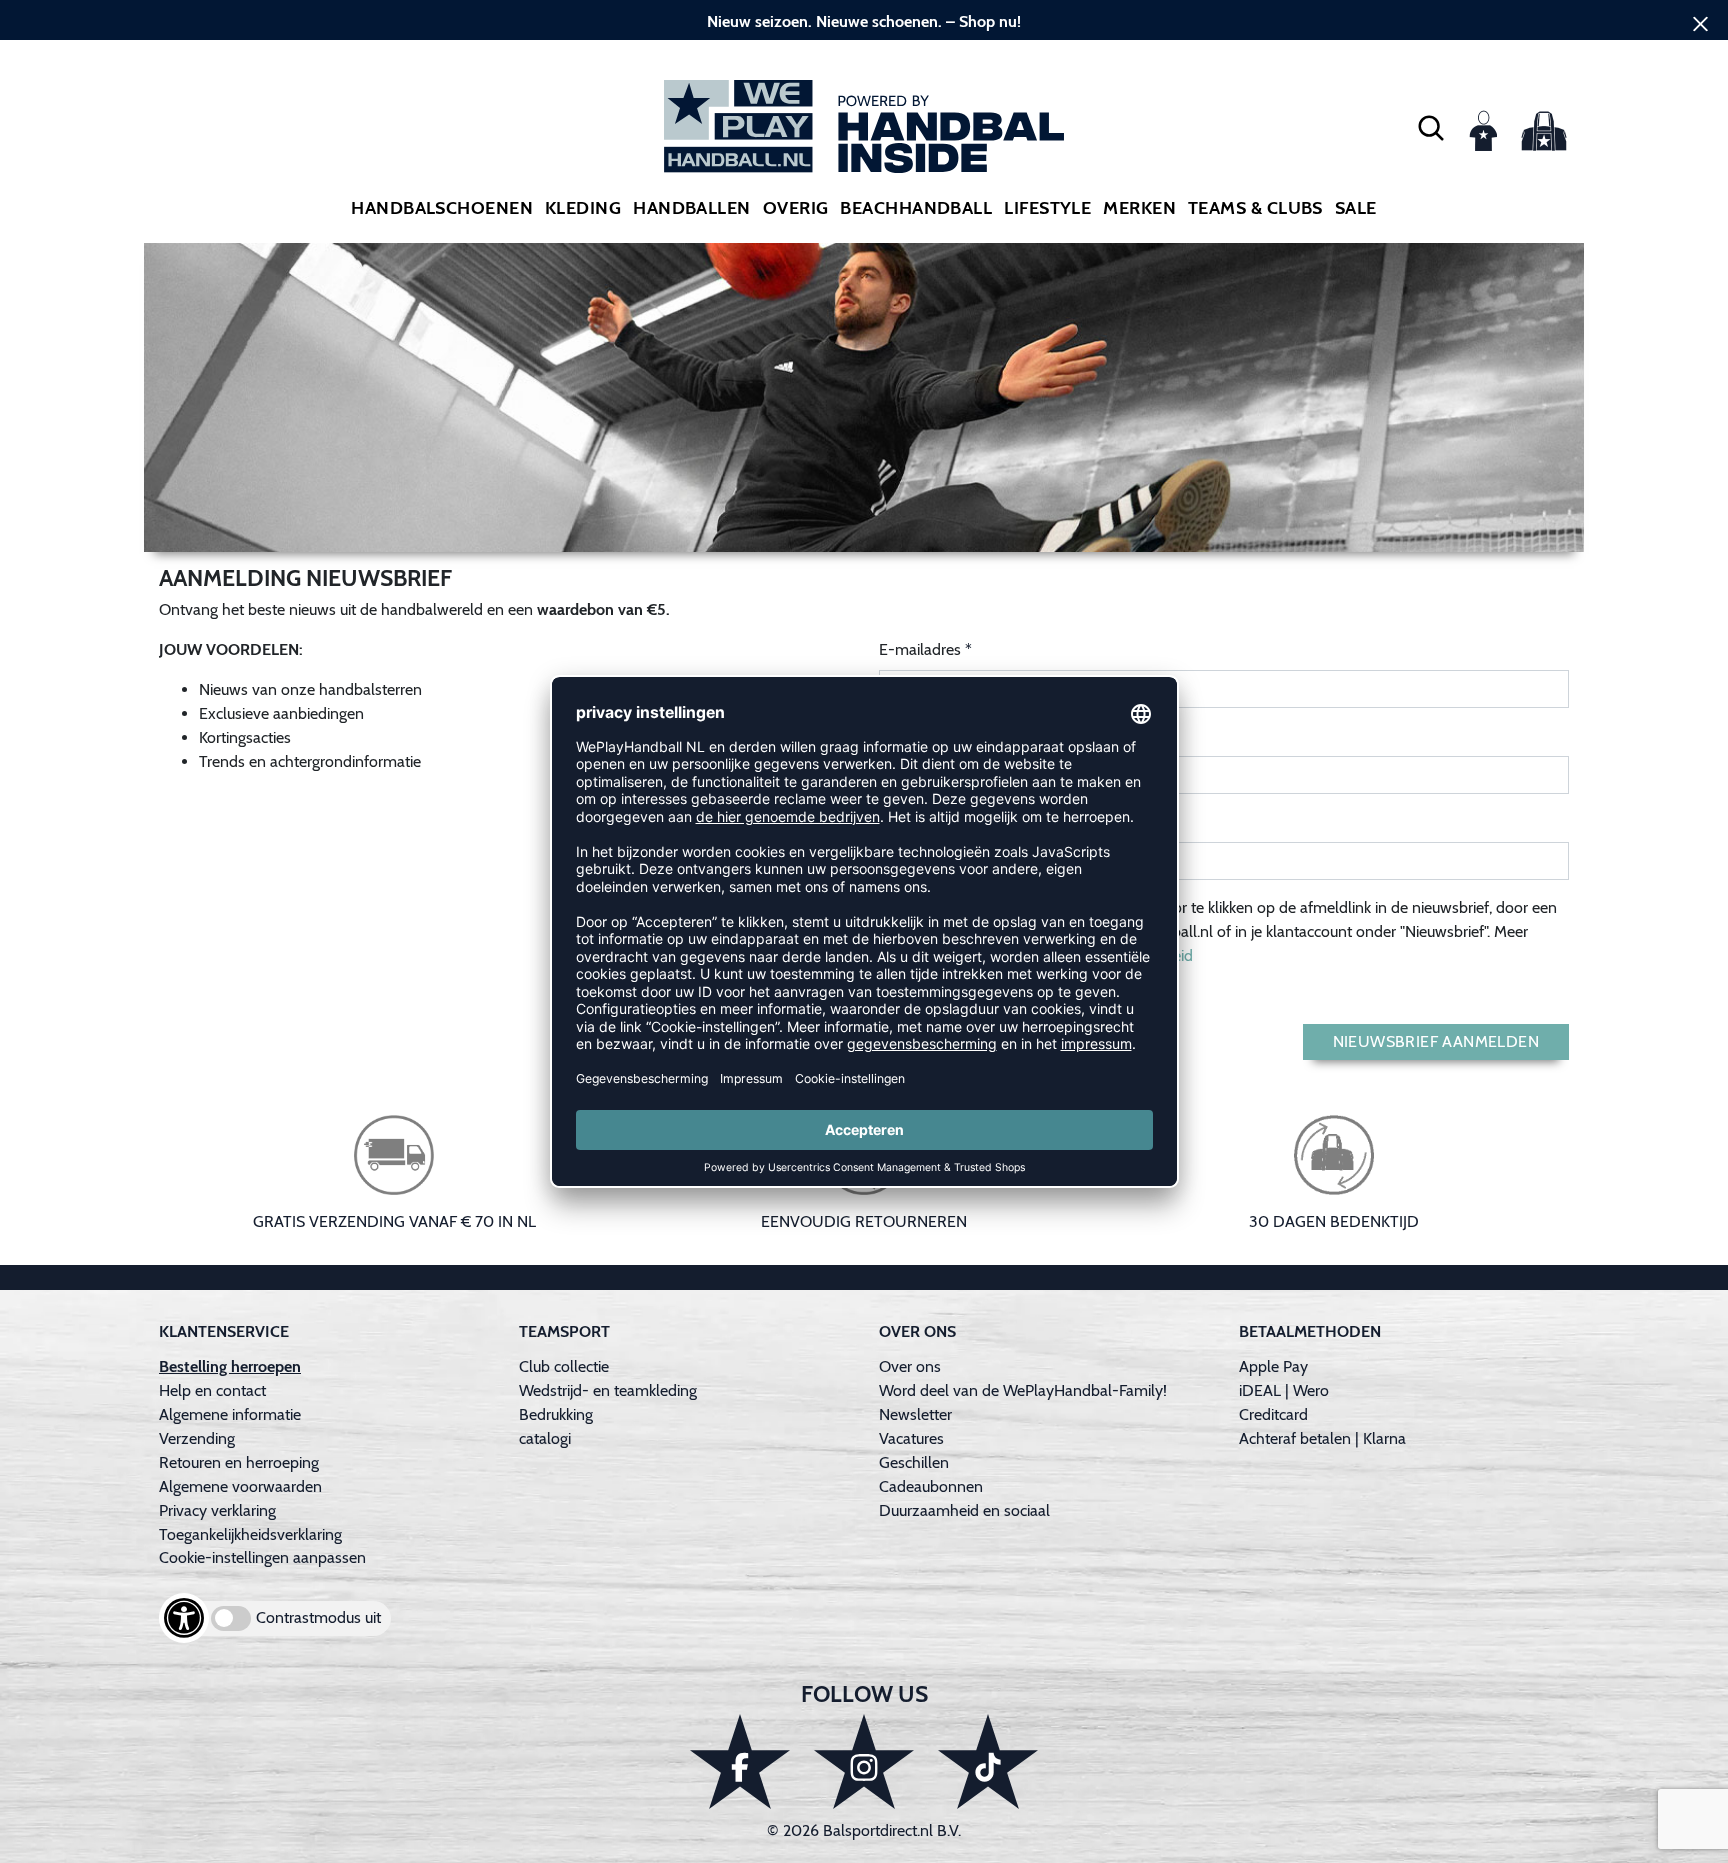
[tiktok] (988, 1761)
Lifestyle (1047, 208)
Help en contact (212, 1390)
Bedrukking (556, 1414)
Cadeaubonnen (931, 1486)
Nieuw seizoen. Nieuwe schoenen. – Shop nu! (864, 21)
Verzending (197, 1438)
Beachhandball (916, 208)
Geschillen (914, 1462)
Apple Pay (1273, 1366)
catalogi (545, 1438)
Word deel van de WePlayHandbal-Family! (1023, 1390)
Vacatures (911, 1438)
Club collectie (564, 1366)
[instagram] (864, 1761)
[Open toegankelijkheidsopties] (184, 1618)
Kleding (583, 208)
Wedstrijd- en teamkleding (608, 1390)
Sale (1356, 208)
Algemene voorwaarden (240, 1486)
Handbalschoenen (442, 208)
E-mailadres (920, 649)
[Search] (1431, 127)
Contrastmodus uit (318, 1617)
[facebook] (740, 1761)
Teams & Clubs (1255, 208)
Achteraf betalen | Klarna (1322, 1438)
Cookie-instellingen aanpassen (262, 1557)
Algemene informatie (230, 1414)
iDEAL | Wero (1284, 1390)
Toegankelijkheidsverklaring (250, 1534)
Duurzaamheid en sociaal (964, 1510)
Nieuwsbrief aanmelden (1436, 1041)
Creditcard (1273, 1414)
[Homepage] (864, 126)
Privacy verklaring (217, 1510)
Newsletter (915, 1414)
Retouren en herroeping (239, 1462)
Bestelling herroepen (230, 1366)
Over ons (910, 1366)
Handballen (692, 208)
